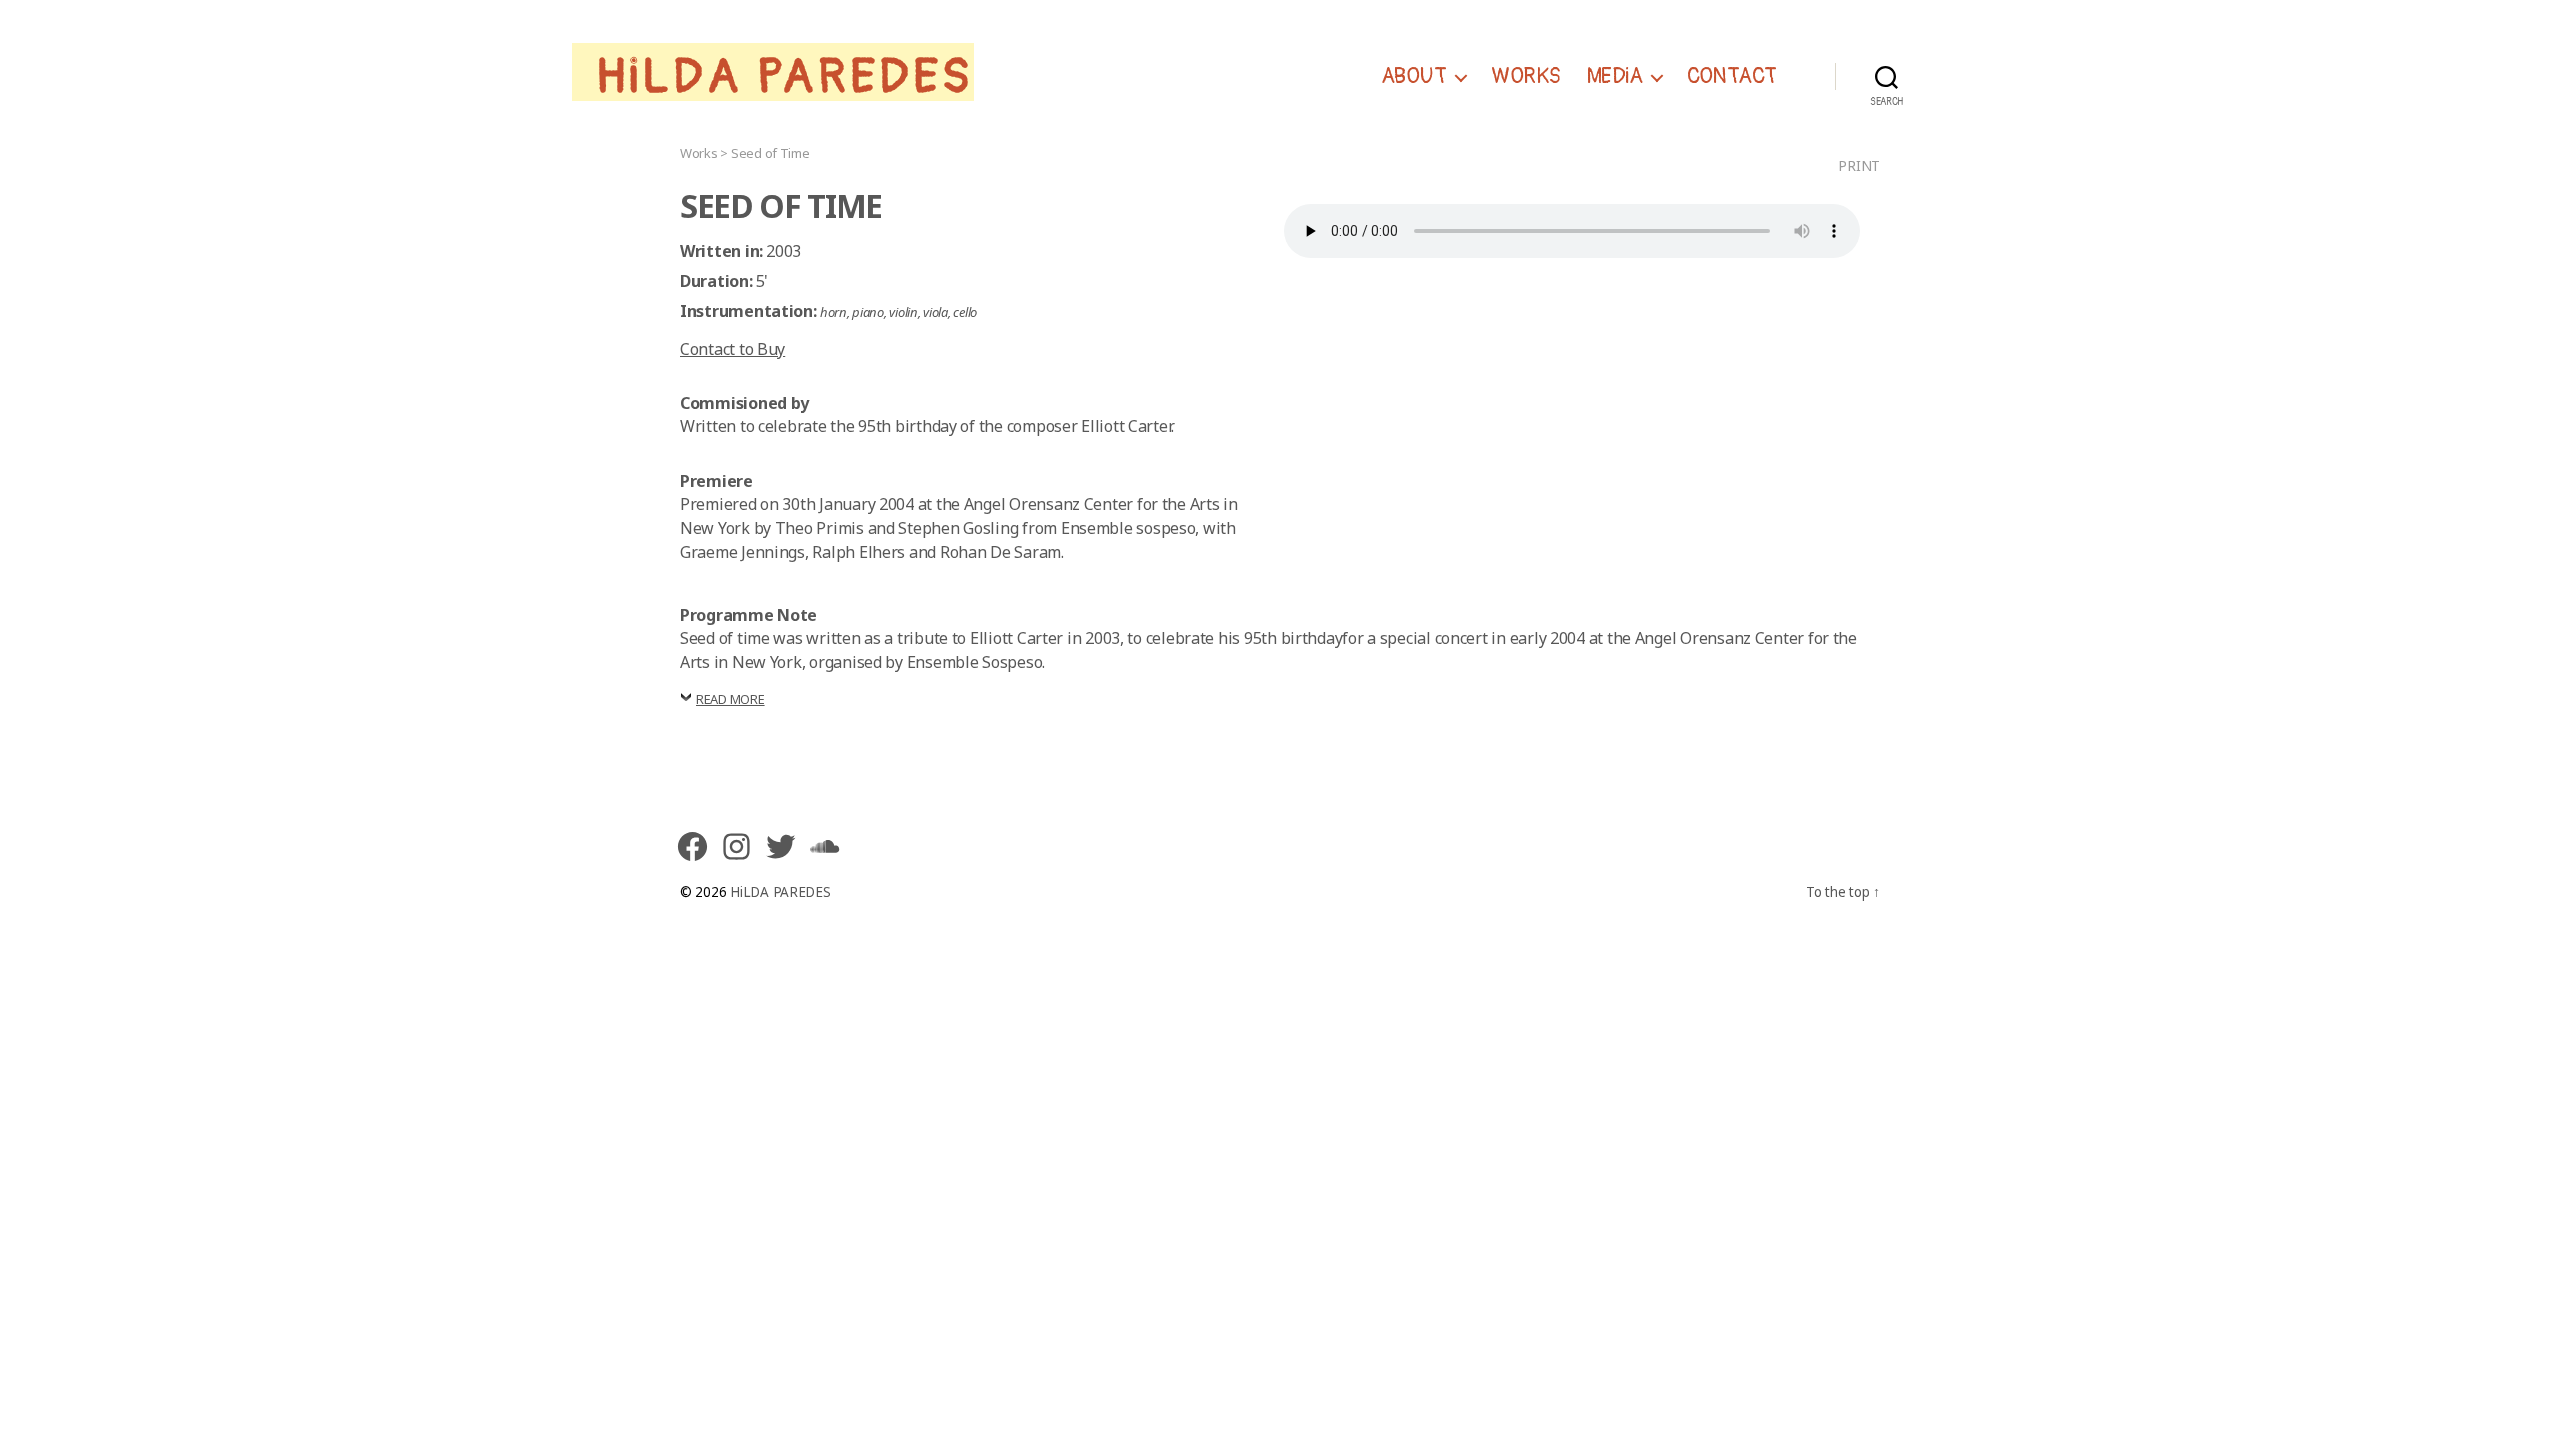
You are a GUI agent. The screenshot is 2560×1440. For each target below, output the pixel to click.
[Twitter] (780, 846)
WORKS (1526, 77)
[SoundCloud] (824, 846)
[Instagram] (736, 846)
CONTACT (1732, 77)
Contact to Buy (732, 349)
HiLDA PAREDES (785, 77)
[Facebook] (692, 846)
